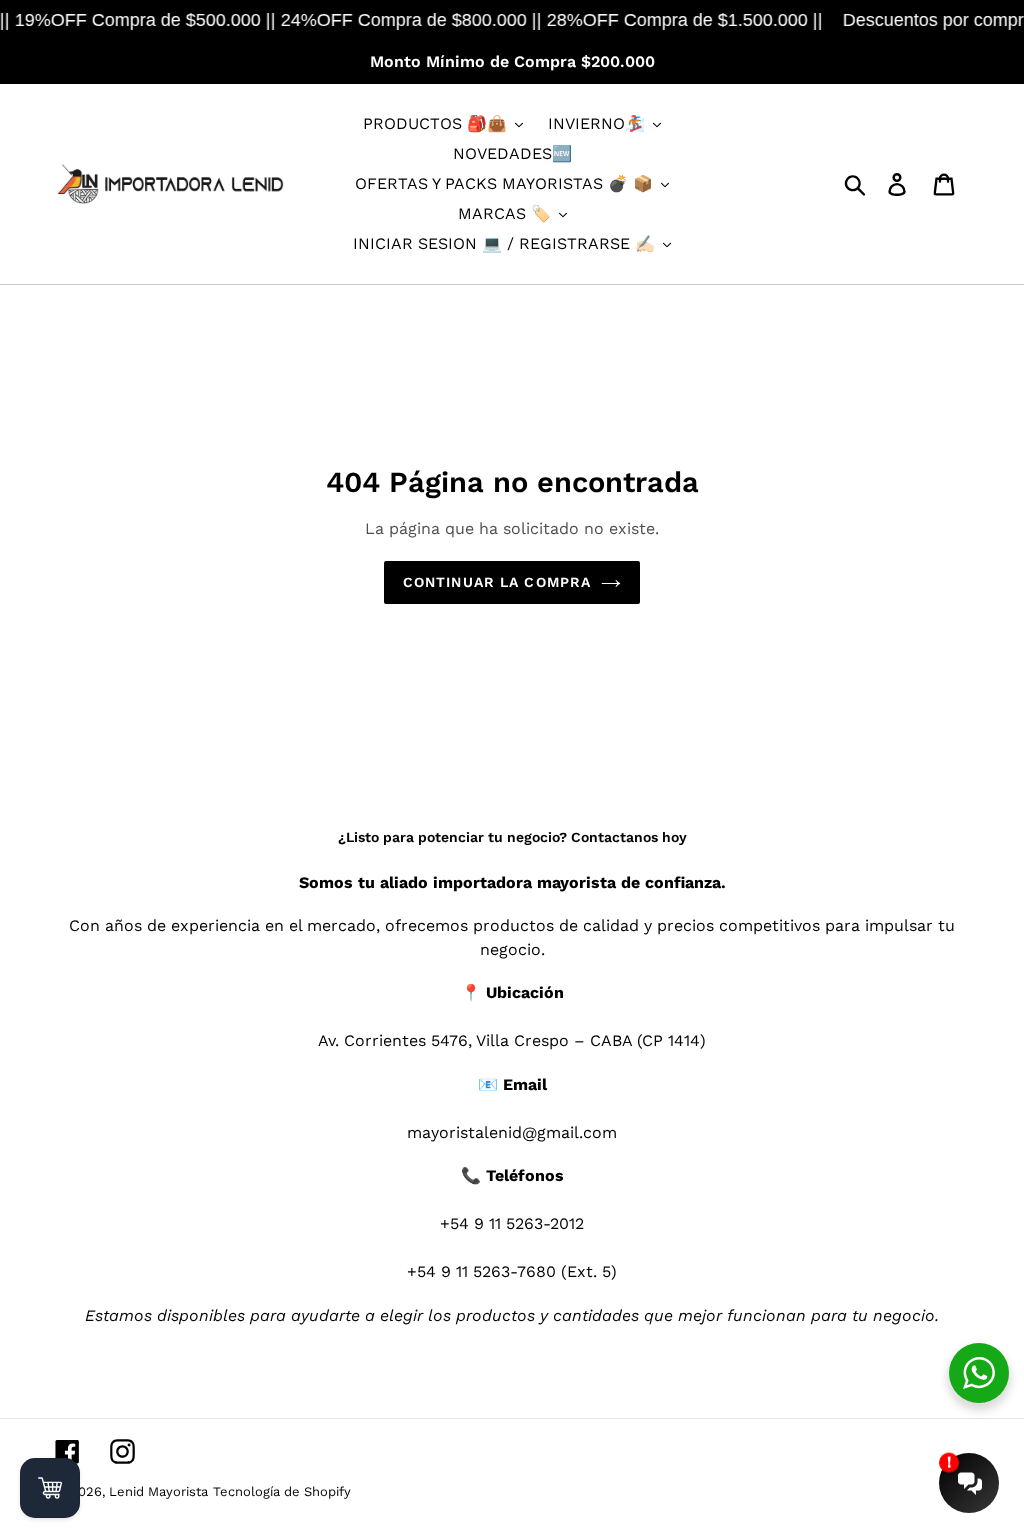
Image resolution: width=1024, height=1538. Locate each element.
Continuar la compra (497, 582)
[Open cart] (50, 1488)
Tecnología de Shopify (282, 1491)
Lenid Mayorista (158, 1491)
